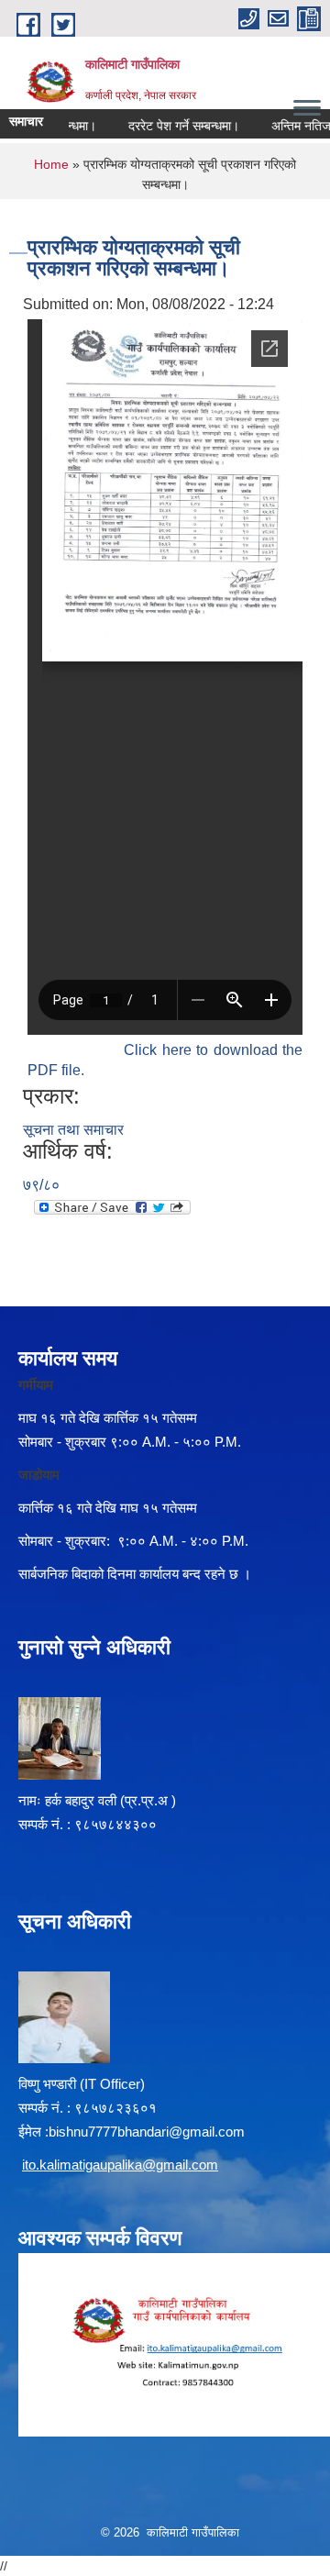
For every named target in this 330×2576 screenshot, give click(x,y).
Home (51, 164)
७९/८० (41, 1185)
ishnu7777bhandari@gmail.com (150, 2132)
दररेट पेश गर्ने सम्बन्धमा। (172, 126)
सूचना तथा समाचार (73, 1130)
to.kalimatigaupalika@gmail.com (121, 2165)
